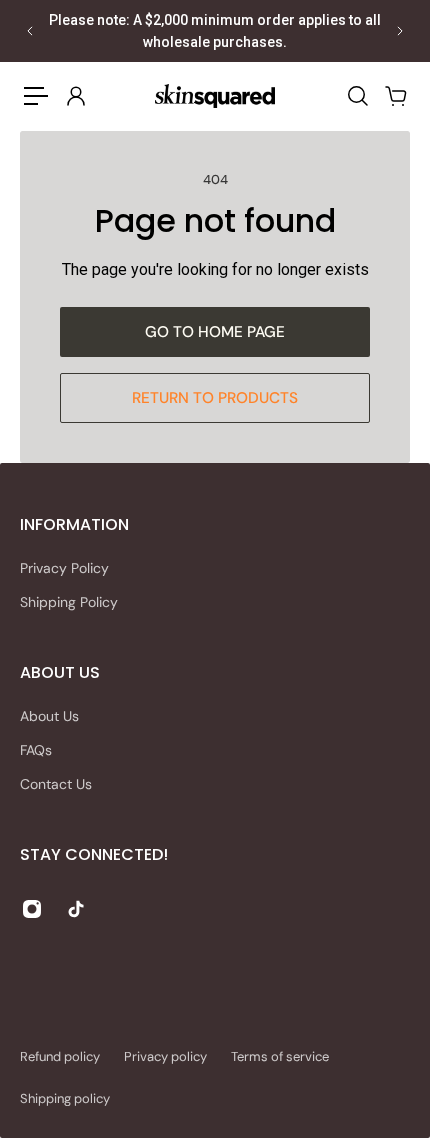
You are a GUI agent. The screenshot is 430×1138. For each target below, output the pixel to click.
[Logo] (215, 95)
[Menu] (36, 96)
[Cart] (395, 96)
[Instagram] (32, 909)
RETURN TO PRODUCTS (215, 398)
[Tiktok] (76, 909)
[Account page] (75, 96)
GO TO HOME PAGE (215, 332)
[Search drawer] (357, 96)
